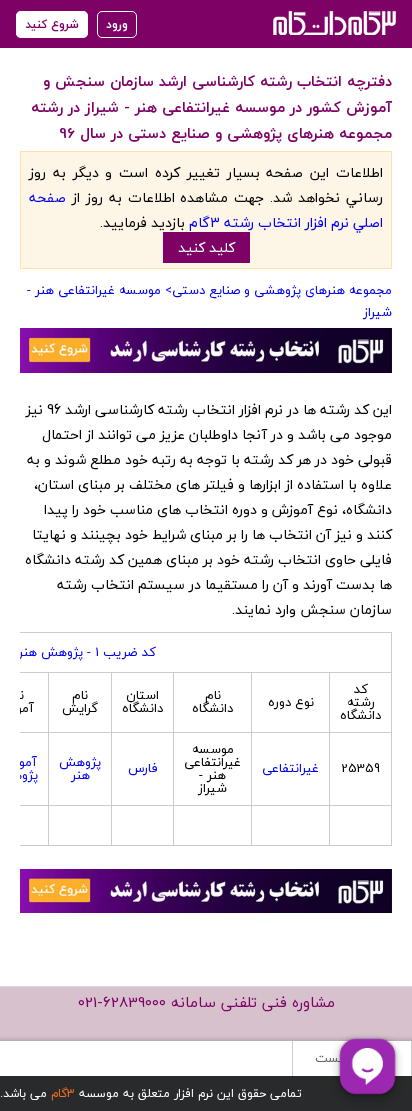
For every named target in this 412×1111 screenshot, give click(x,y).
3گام (63, 1093)
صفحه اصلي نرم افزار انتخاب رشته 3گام (206, 210)
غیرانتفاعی (290, 768)
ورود (117, 24)
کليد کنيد (206, 247)
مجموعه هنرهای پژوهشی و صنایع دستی (282, 290)
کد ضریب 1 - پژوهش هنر (87, 652)
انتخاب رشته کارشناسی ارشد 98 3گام (332, 22)
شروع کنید (52, 24)
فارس (143, 768)
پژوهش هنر (80, 768)
